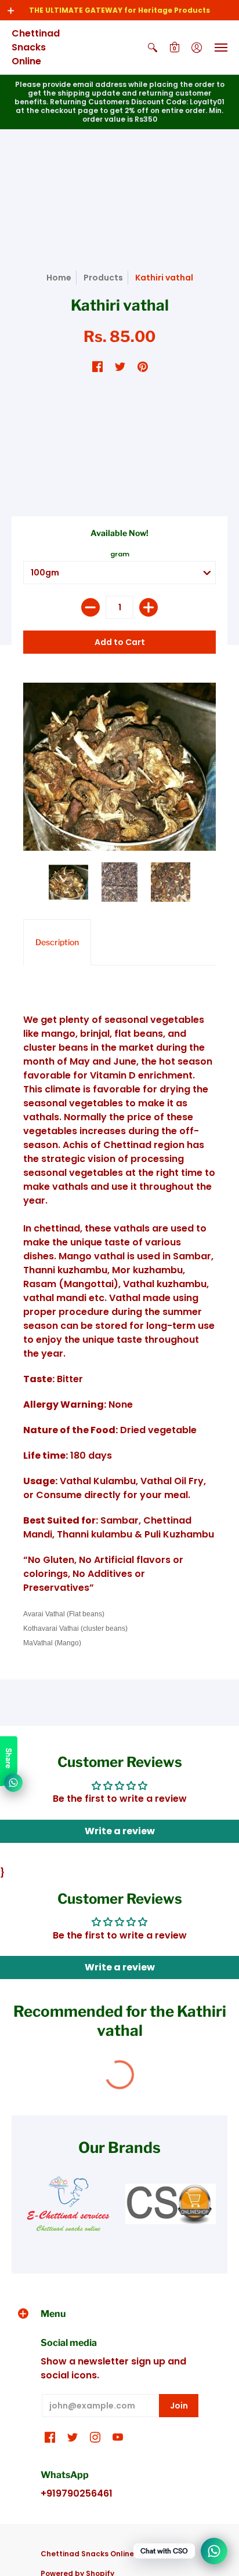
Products (103, 278)
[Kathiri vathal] (68, 882)
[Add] (149, 607)
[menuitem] (153, 48)
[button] (11, 10)
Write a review (120, 1831)
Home (59, 278)
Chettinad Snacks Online (36, 47)
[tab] (57, 942)
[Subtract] (90, 607)
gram (120, 554)
